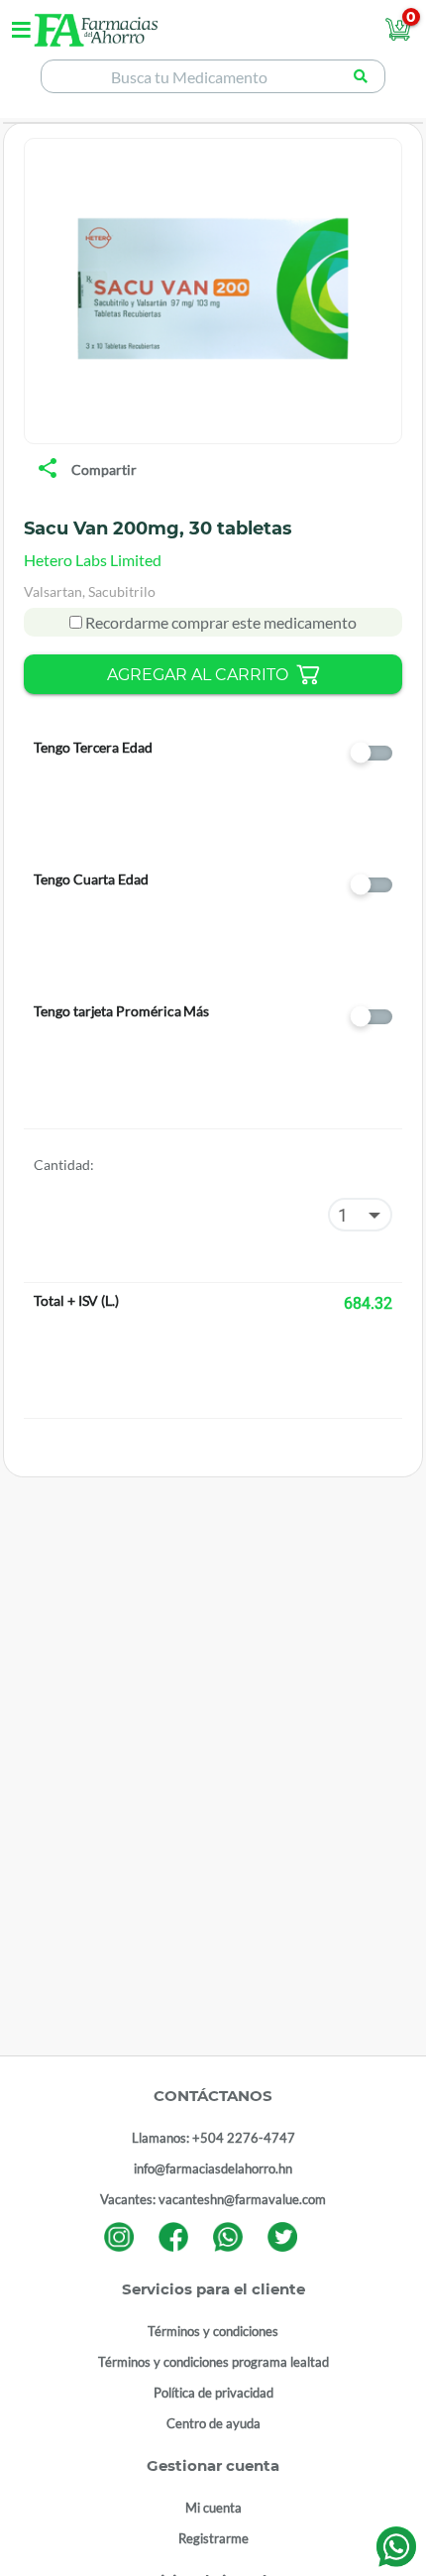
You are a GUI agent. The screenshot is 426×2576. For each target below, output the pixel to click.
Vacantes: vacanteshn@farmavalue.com (213, 2199)
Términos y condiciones (213, 2331)
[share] (48, 470)
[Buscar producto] (361, 76)
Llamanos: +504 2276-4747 (213, 2138)
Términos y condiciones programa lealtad (213, 2362)
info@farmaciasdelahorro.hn (213, 2168)
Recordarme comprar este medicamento (219, 622)
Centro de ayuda (213, 2423)
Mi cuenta (213, 2508)
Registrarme (213, 2538)
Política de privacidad (213, 2393)
